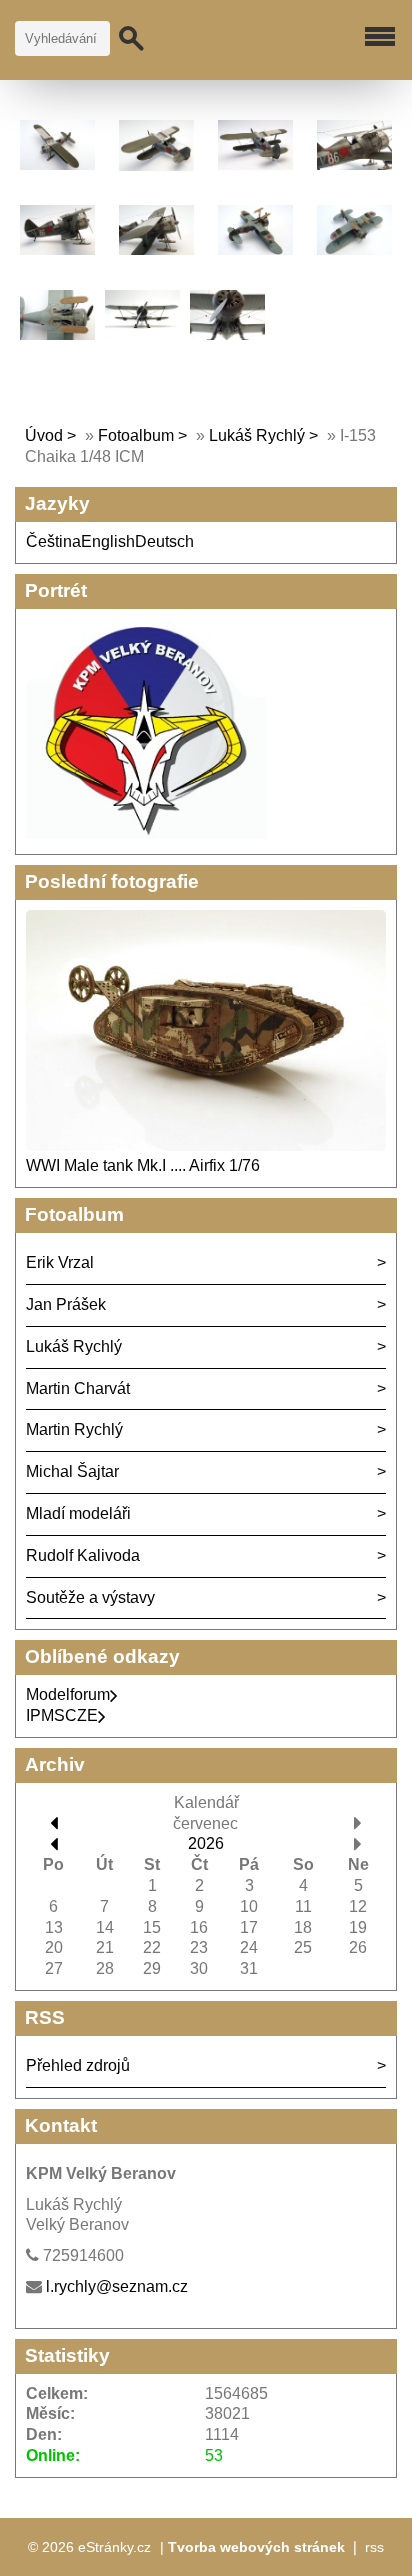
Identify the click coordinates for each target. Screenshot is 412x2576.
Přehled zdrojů (78, 2065)
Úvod (44, 435)
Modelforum (68, 1694)
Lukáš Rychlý (257, 435)
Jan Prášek (66, 1304)
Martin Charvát (78, 1388)
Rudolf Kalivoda (83, 1555)
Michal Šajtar (72, 1471)
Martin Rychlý (74, 1429)
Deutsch (164, 541)
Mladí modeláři (78, 1513)
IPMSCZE (62, 1715)
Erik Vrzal (60, 1262)
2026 (206, 1843)
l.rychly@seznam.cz (117, 2286)
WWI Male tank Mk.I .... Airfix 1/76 (143, 1165)
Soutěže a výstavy (90, 1597)
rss (374, 2547)
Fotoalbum (136, 435)
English (108, 541)
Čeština (53, 541)
